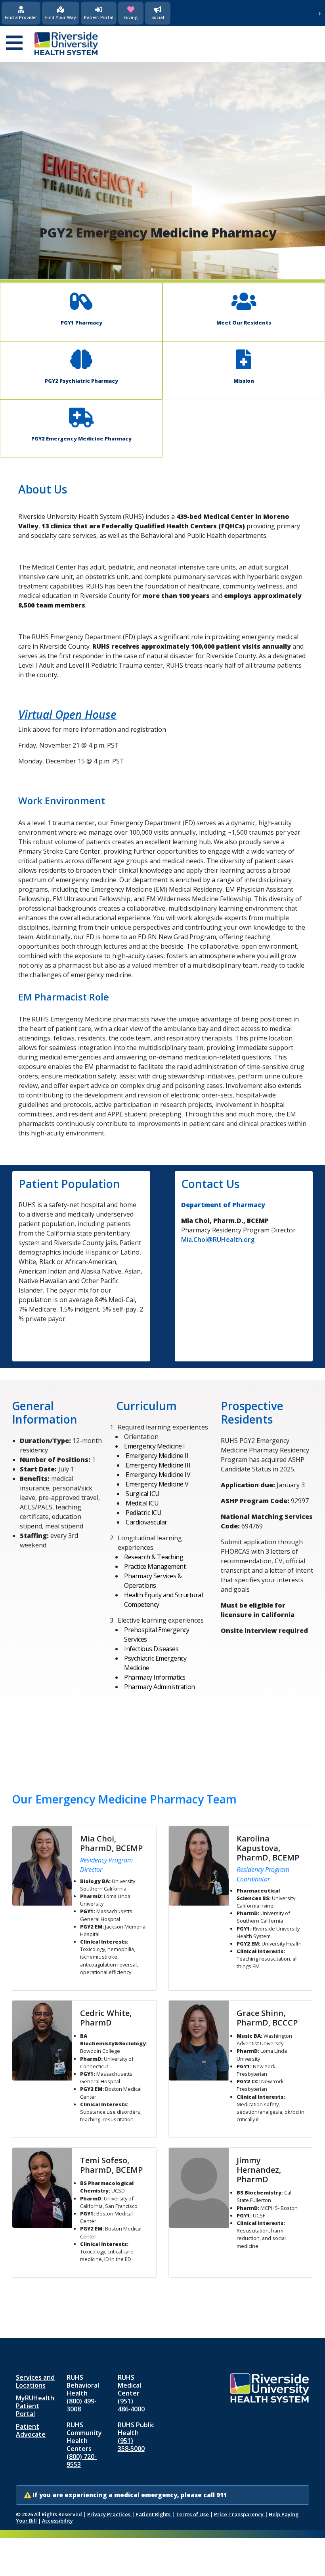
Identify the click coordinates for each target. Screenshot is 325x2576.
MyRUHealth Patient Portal (35, 2406)
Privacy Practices (109, 2514)
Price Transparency (239, 2514)
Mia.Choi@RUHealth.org (218, 1240)
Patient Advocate (31, 2430)
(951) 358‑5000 (131, 2445)
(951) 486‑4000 (131, 2405)
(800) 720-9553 (82, 2460)
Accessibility (57, 2521)
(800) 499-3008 (82, 2405)
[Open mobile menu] (14, 44)
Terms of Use (193, 2514)
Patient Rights (154, 2514)
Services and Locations (35, 2381)
